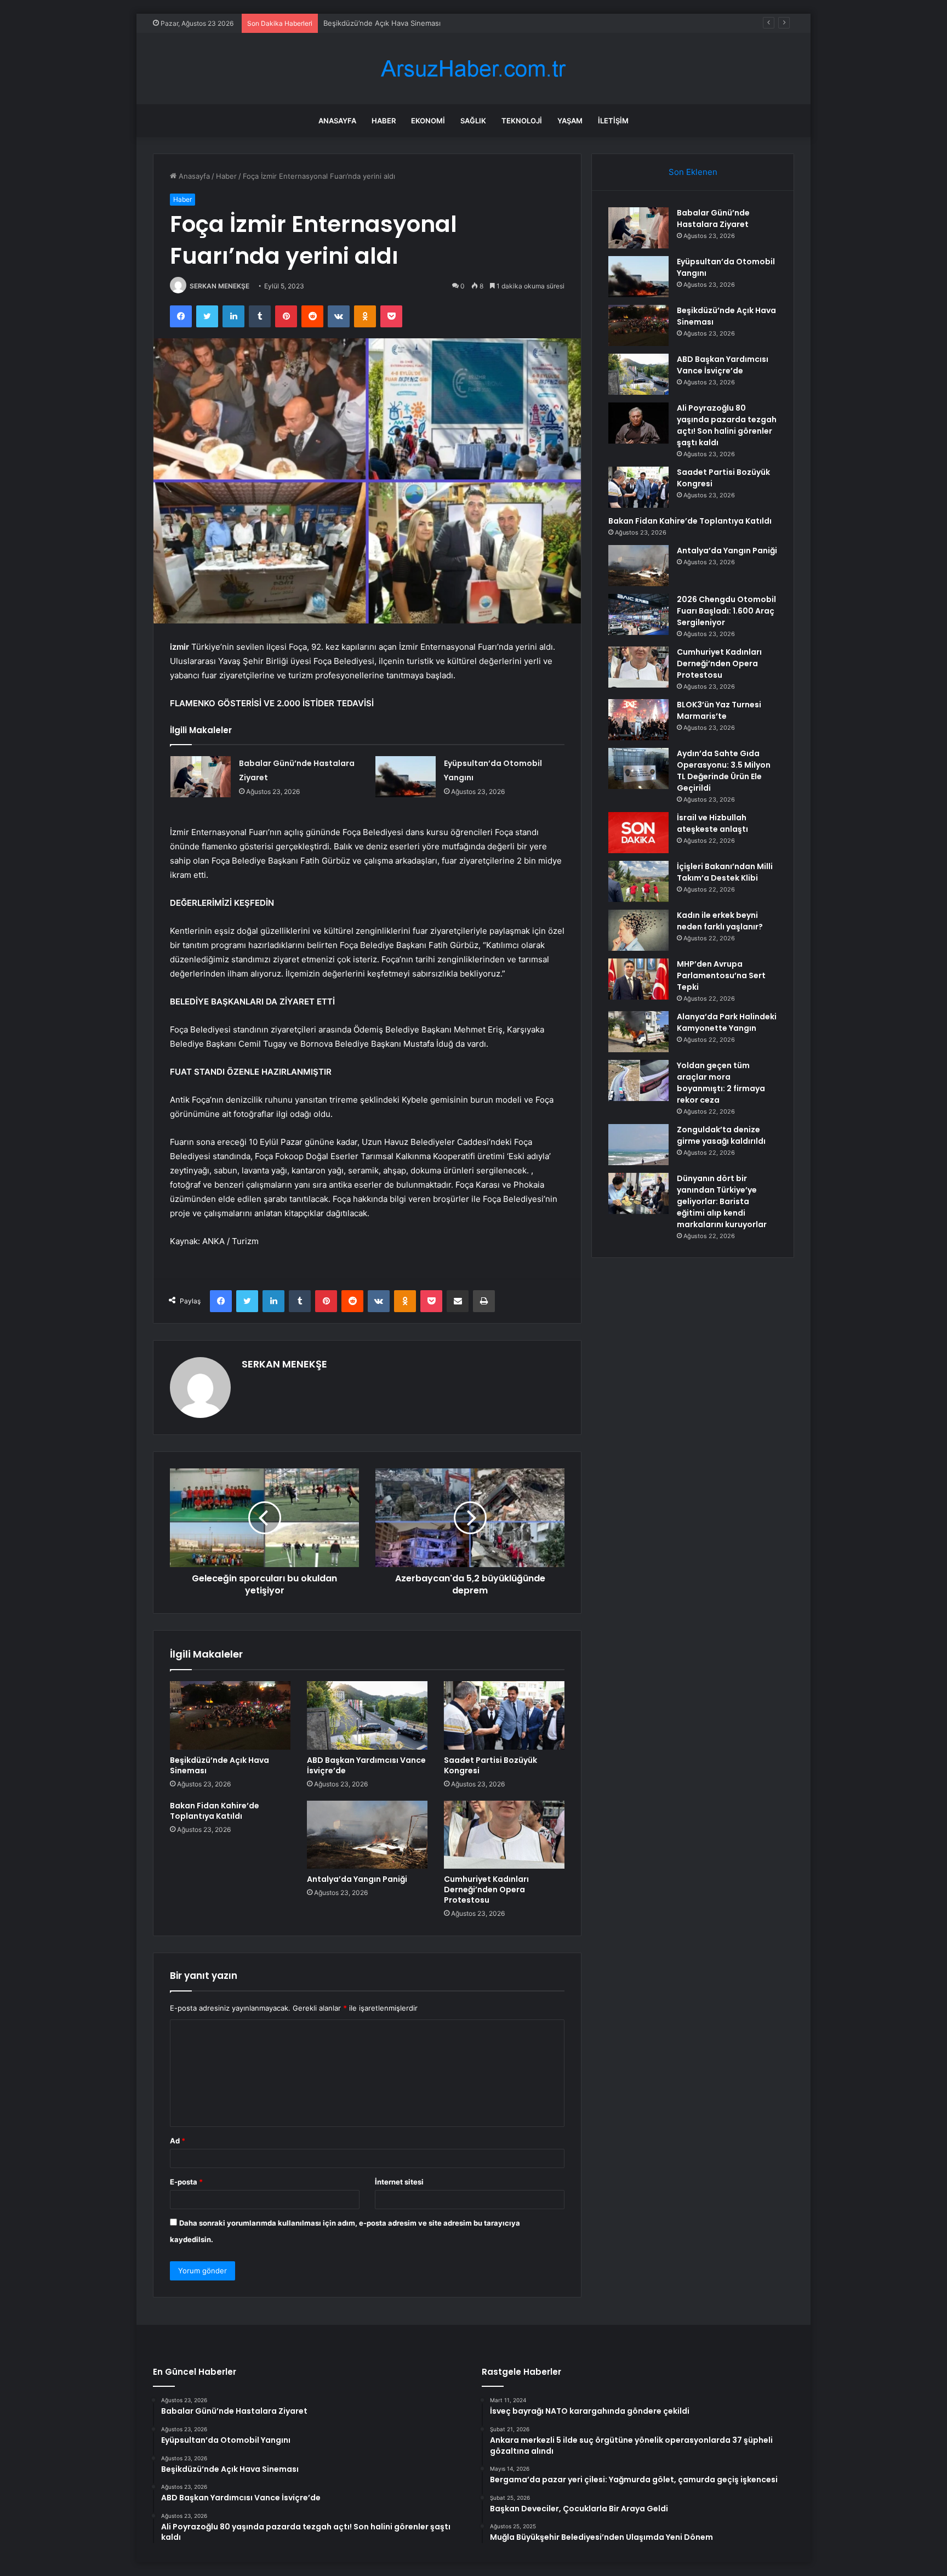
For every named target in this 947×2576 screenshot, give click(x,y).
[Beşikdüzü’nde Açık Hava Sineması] (230, 1715)
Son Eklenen (693, 172)
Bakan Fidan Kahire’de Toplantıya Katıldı (215, 1811)
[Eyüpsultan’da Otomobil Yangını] (406, 777)
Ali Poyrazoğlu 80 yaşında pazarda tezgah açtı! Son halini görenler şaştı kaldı (727, 425)
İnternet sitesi (399, 2182)
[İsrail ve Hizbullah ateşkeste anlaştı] (638, 833)
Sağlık (473, 121)
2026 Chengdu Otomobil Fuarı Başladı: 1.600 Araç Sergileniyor (726, 611)
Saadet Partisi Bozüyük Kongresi (490, 1765)
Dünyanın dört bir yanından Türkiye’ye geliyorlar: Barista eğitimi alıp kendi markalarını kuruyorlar (722, 1201)
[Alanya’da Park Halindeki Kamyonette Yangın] (638, 1032)
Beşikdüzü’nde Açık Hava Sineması (382, 23)
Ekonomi (428, 121)
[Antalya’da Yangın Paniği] (367, 1835)
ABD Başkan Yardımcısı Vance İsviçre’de (366, 1765)
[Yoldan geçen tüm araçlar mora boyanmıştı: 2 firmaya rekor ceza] (638, 1080)
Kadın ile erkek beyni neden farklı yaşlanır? (720, 921)
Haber (384, 121)
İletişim (613, 121)
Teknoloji (522, 121)
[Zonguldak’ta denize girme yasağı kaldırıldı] (638, 1145)
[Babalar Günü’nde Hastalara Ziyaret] (201, 777)
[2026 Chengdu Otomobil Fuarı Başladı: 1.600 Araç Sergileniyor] (638, 614)
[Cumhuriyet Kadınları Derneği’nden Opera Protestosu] (504, 1835)
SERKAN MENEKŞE (219, 286)
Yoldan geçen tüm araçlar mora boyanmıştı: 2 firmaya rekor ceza (721, 1083)
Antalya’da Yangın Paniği (357, 1879)
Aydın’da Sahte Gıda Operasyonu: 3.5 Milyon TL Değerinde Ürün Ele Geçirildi (724, 771)
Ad (178, 2141)
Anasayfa (337, 121)
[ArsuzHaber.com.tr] (473, 69)
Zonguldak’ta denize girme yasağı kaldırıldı (721, 1135)
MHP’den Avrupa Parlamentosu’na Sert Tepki (721, 975)
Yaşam (570, 121)
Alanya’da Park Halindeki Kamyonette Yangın (727, 1022)
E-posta (186, 2182)
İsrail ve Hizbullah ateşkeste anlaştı (712, 823)
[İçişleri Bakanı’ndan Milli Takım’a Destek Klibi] (638, 881)
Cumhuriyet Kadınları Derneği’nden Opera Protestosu (486, 1890)
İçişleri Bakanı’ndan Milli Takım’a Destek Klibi (725, 872)
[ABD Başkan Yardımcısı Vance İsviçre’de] (367, 1715)
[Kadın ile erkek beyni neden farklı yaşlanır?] (638, 930)
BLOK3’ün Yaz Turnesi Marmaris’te (719, 710)
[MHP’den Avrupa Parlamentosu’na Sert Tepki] (638, 979)
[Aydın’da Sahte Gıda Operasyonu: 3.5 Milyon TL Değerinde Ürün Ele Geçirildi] (638, 768)
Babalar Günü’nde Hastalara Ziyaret (713, 219)
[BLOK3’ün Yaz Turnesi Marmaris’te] (638, 720)
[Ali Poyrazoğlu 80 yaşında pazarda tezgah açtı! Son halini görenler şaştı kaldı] (638, 423)
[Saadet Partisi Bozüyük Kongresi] (504, 1715)
